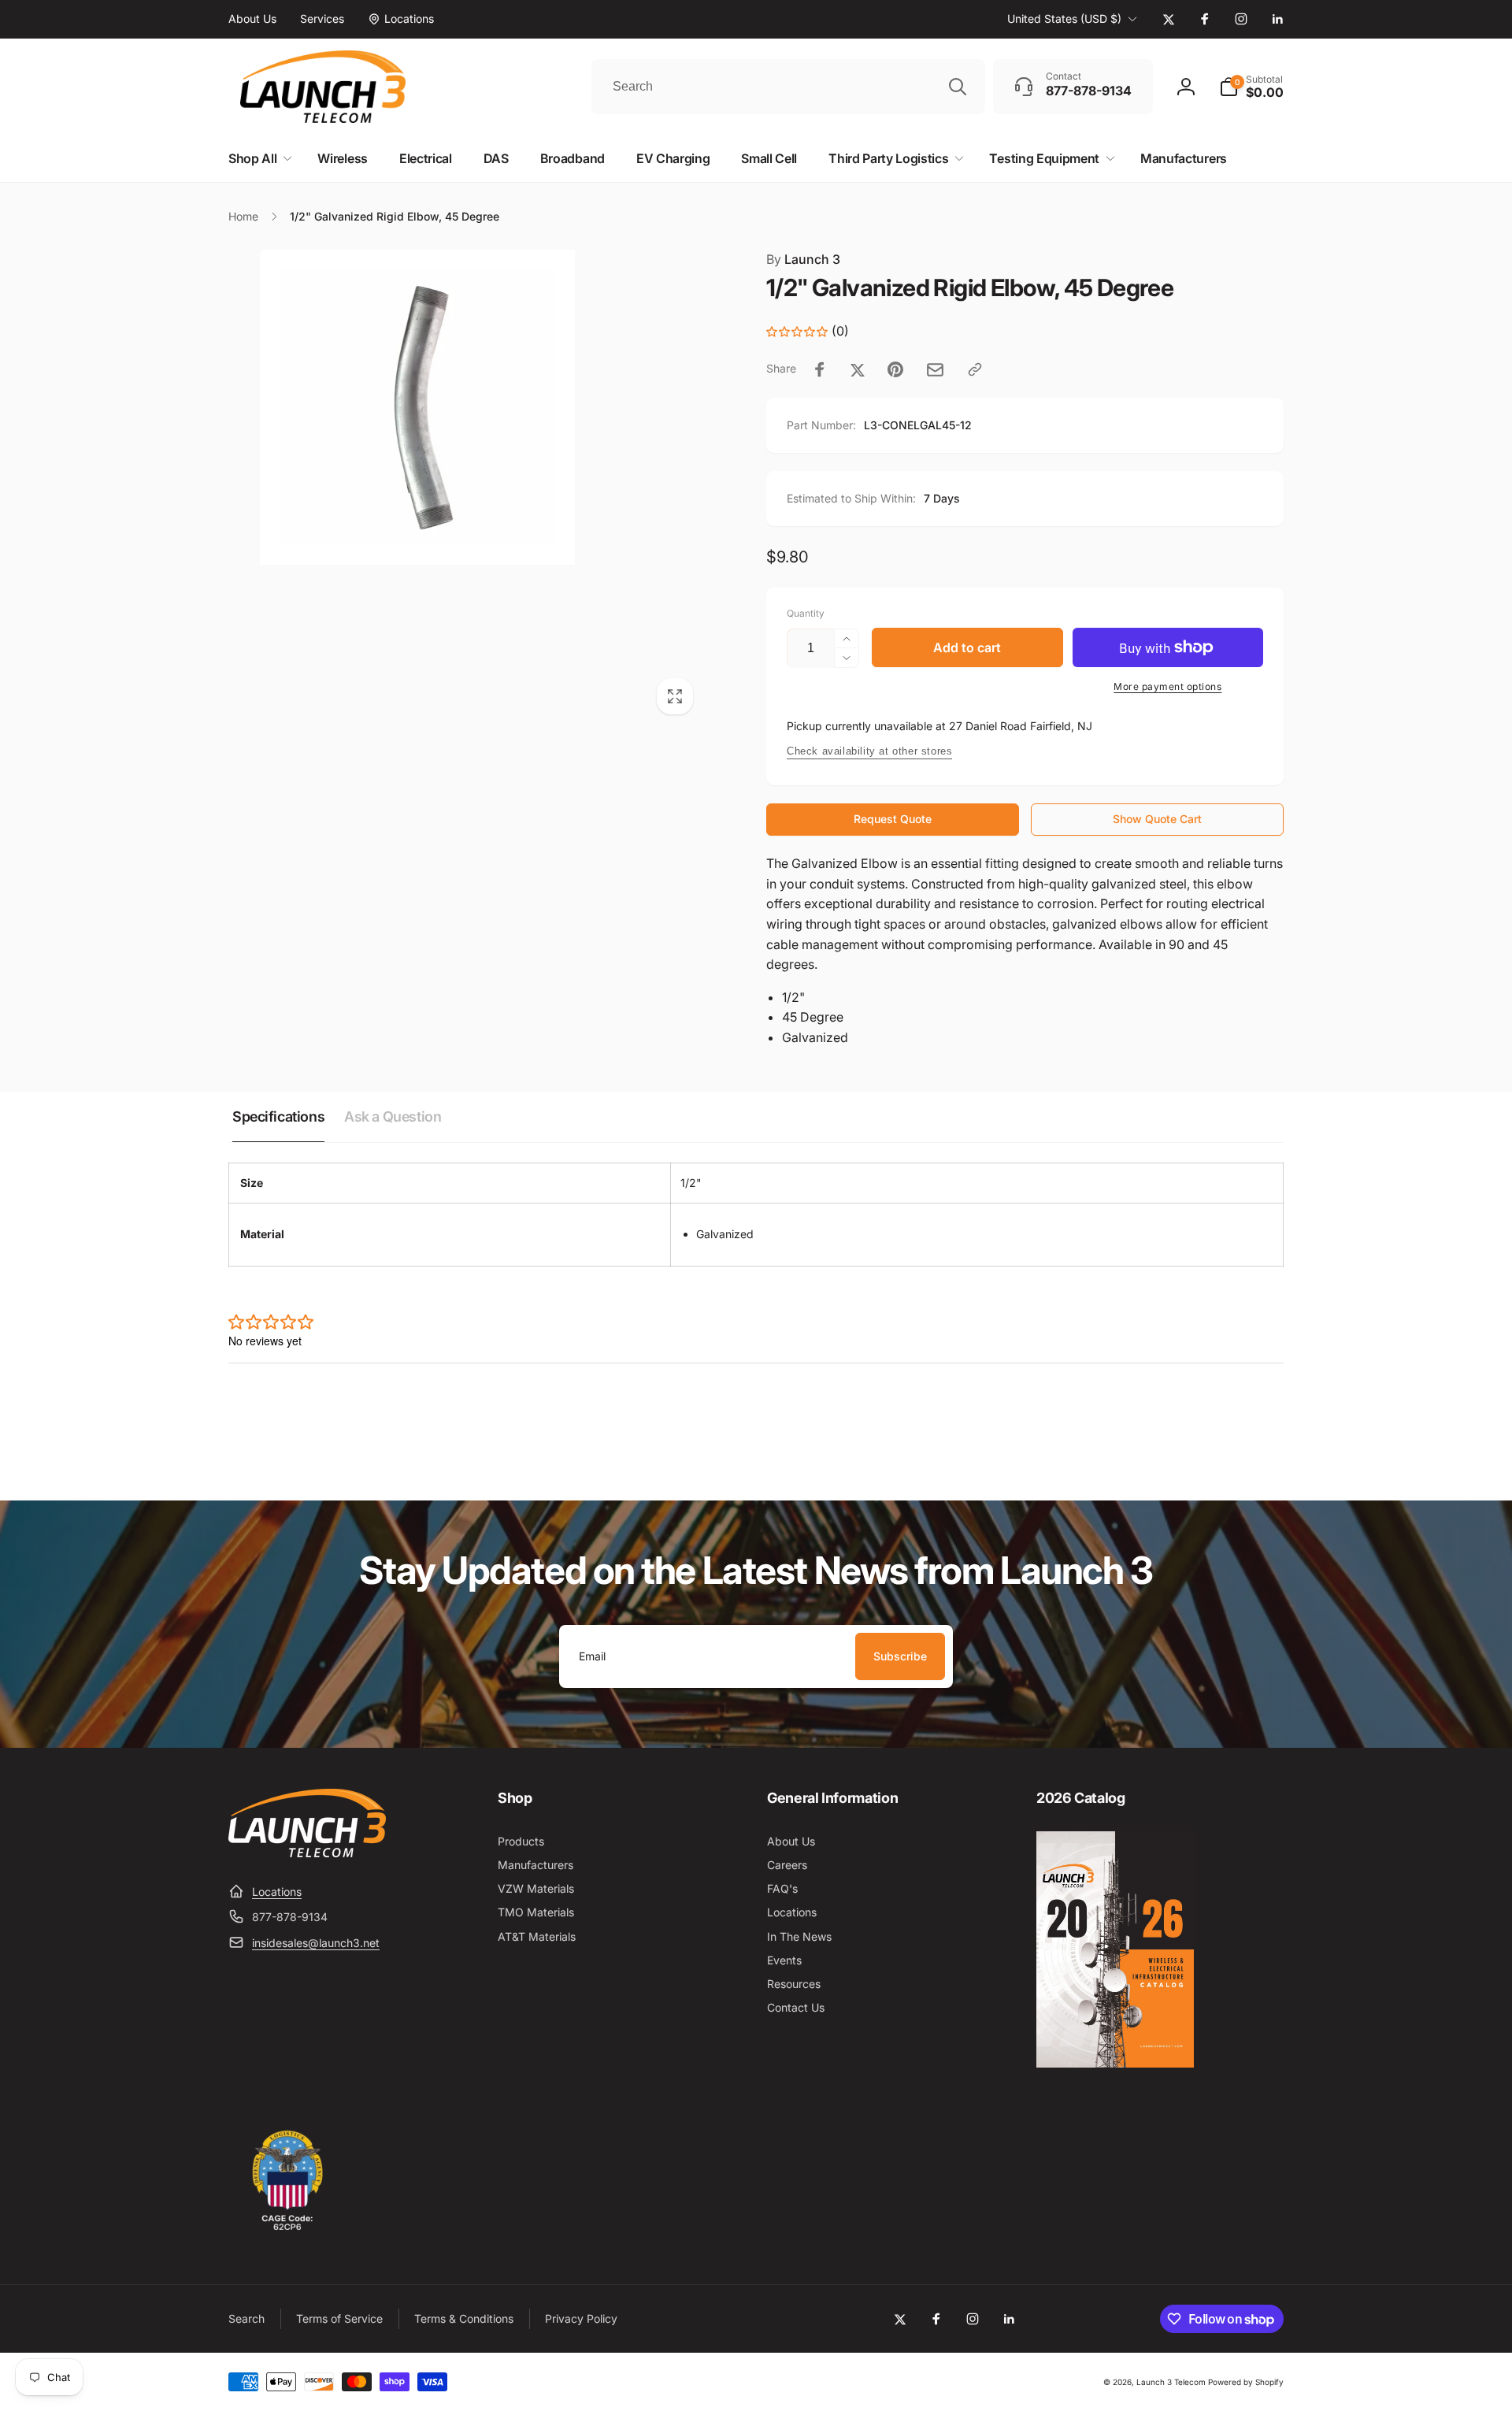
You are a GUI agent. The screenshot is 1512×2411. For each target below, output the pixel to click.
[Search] (958, 87)
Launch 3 (803, 259)
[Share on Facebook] (820, 369)
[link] (252, 19)
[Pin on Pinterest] (895, 369)
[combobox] (788, 87)
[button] (1251, 87)
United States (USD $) (1064, 19)
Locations (277, 1892)
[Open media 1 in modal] (466, 487)
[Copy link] (975, 369)
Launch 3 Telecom (1171, 2382)
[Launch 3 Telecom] (307, 1853)
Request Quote (893, 819)
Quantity (806, 613)
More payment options (1167, 686)
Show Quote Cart (1157, 819)
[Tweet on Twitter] (858, 369)
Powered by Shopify (1246, 2382)
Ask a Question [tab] (393, 1116)
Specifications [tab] (278, 1116)
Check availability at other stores (869, 751)
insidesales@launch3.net (316, 1943)
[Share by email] (935, 370)
